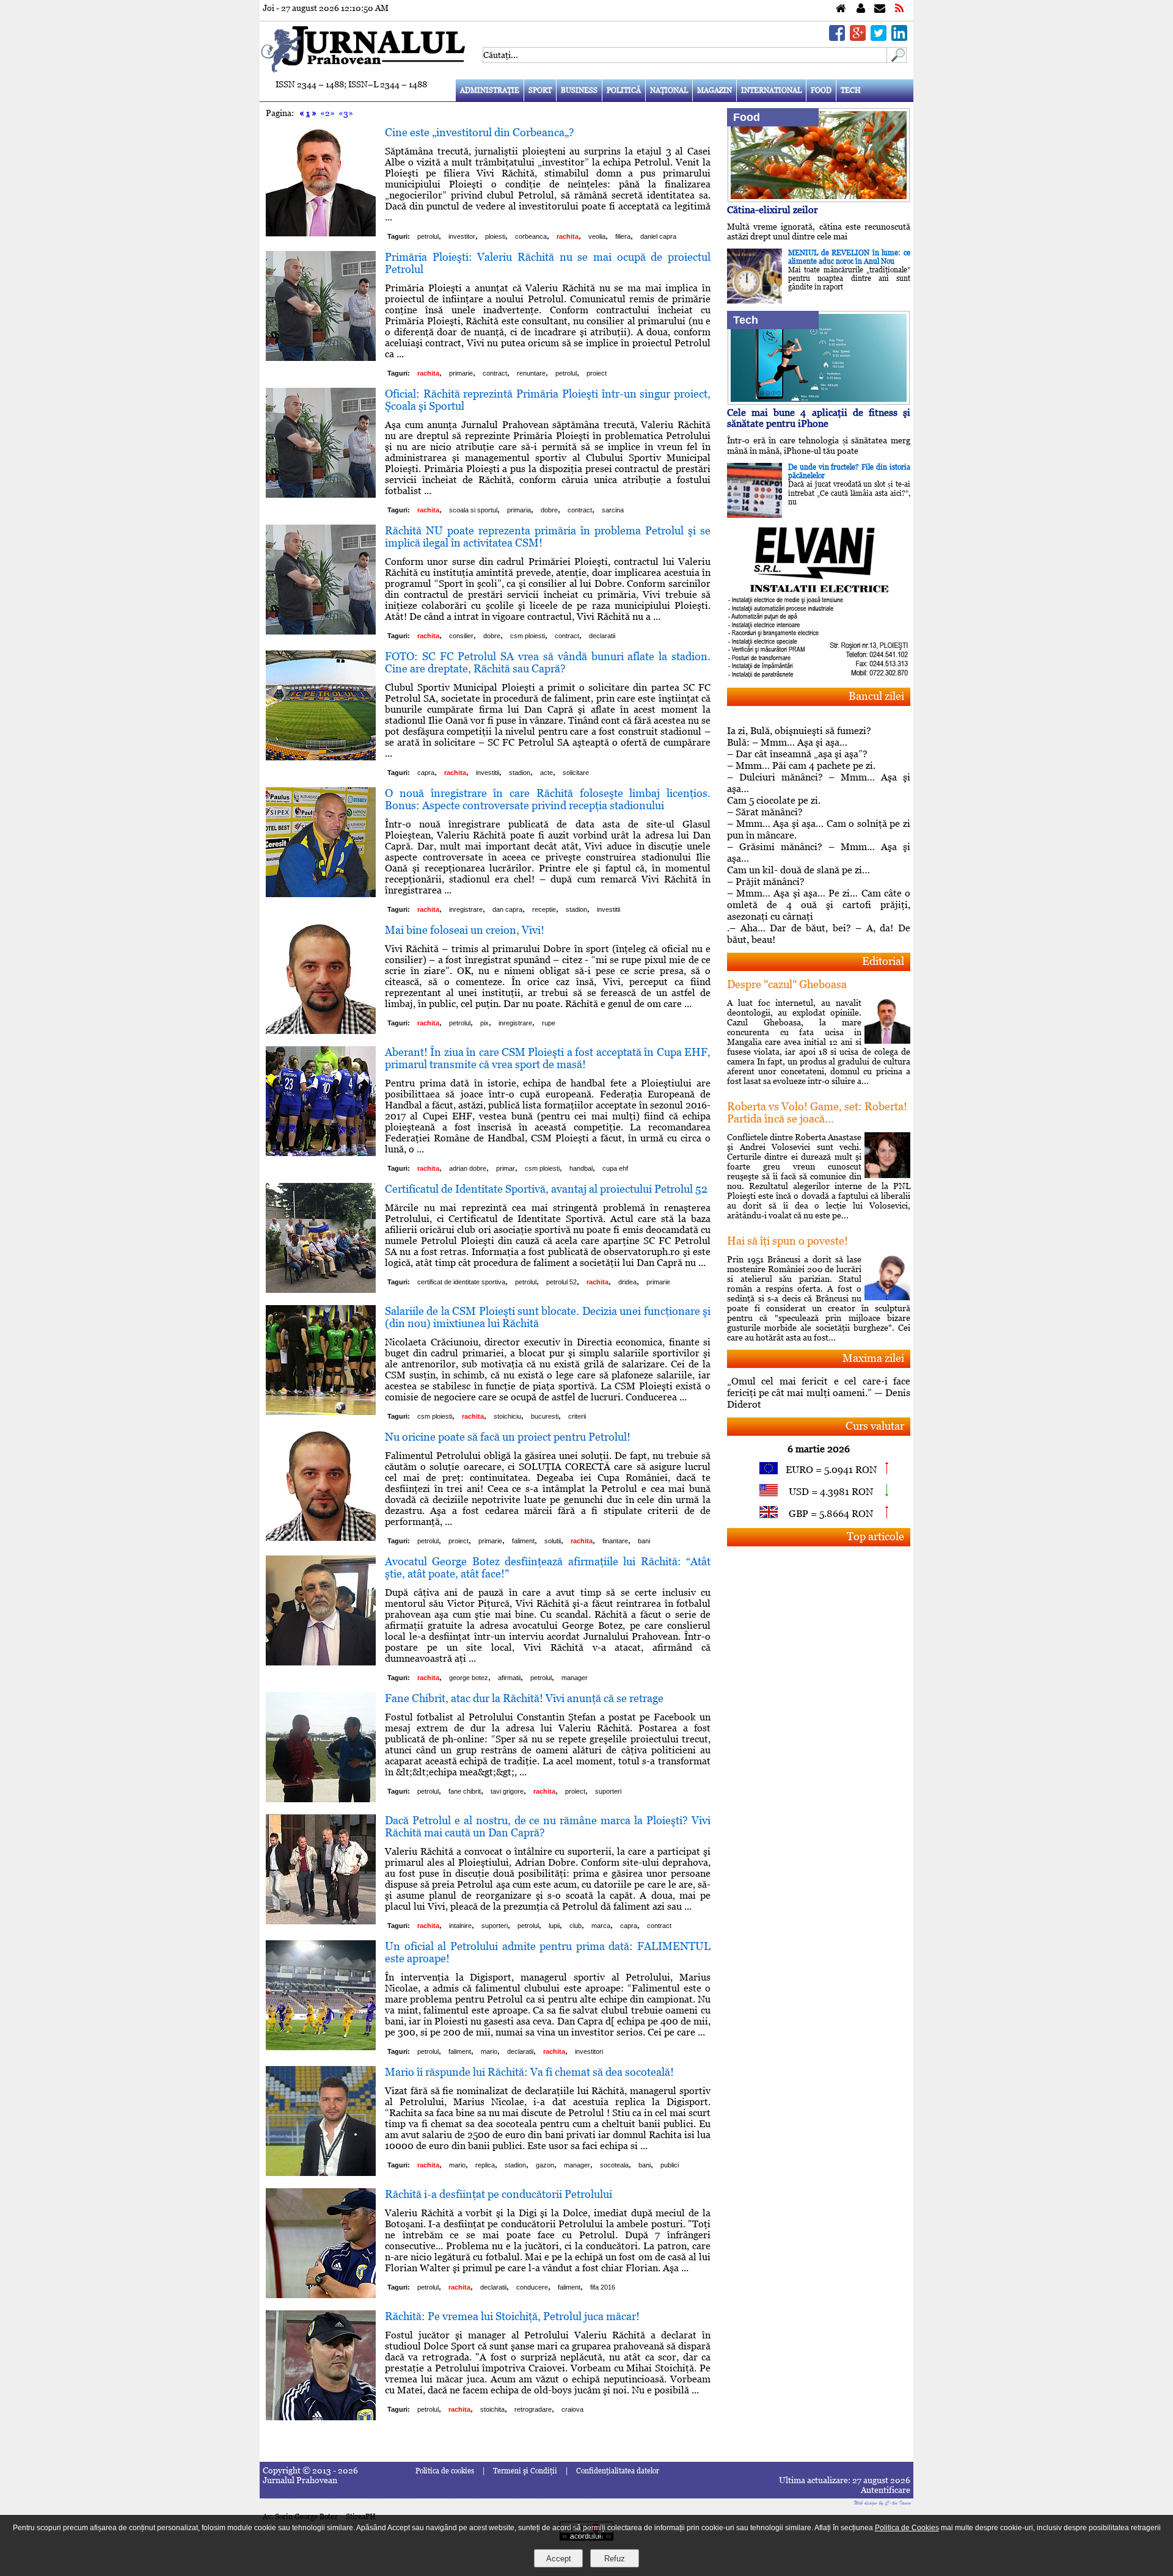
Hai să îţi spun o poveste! (787, 1241)
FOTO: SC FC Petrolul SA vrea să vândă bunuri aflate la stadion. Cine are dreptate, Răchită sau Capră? (548, 662)
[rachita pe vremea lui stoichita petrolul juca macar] (321, 2417)
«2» (327, 113)
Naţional (669, 90)
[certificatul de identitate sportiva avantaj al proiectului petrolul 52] (321, 1290)
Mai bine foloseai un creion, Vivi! (465, 930)
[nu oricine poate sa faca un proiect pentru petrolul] (321, 1537)
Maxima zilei (873, 1358)
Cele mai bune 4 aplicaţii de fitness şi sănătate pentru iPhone (819, 418)
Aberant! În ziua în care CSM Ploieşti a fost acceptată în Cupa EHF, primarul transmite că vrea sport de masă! (548, 1058)
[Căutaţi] (897, 60)
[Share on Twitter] (879, 38)
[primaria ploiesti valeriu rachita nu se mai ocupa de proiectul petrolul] (321, 358)
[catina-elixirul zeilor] (819, 199)
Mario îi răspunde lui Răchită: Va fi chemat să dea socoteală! (529, 2072)
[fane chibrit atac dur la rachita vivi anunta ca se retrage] (321, 1799)
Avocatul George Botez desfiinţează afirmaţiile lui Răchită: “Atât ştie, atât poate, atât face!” (548, 1567)
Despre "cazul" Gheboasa (787, 984)
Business (579, 90)
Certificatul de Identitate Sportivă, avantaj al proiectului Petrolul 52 (546, 1189)
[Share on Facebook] (837, 38)
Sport (540, 90)
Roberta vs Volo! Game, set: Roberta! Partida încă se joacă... (817, 1112)
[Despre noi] (861, 9)
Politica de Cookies (907, 2528)
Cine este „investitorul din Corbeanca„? (480, 132)
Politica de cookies (445, 2471)
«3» (346, 113)
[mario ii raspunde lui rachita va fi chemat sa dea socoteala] (321, 2173)
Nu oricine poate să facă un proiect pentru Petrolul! (508, 1437)
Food (821, 90)
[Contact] (880, 9)
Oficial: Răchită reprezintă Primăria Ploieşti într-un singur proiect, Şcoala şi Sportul (548, 400)
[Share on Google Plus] (858, 38)
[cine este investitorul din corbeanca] (321, 233)
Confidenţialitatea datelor (618, 2471)
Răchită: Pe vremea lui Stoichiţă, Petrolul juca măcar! (512, 2316)
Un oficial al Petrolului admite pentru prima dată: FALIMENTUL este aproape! (548, 1952)
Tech (851, 90)
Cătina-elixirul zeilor (773, 210)
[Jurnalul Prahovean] (841, 9)
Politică (624, 90)
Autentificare (886, 2490)
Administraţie (490, 90)
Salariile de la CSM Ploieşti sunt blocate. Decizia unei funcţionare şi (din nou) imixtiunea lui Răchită (548, 1317)
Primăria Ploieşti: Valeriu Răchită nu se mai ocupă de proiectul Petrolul (548, 263)
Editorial (883, 961)
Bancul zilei (876, 696)
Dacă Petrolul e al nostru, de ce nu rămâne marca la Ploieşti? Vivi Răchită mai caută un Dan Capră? (548, 1826)
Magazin (714, 90)
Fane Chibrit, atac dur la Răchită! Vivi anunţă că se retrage (524, 1698)
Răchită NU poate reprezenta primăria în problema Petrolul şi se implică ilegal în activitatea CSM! (548, 537)
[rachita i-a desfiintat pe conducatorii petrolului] (321, 2295)
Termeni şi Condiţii (525, 2471)
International (771, 90)
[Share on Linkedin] (899, 38)
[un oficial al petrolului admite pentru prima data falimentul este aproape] (321, 2047)
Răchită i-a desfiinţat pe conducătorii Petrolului (499, 2194)
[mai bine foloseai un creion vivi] (321, 1031)
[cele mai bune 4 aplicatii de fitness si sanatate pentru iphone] (819, 402)
